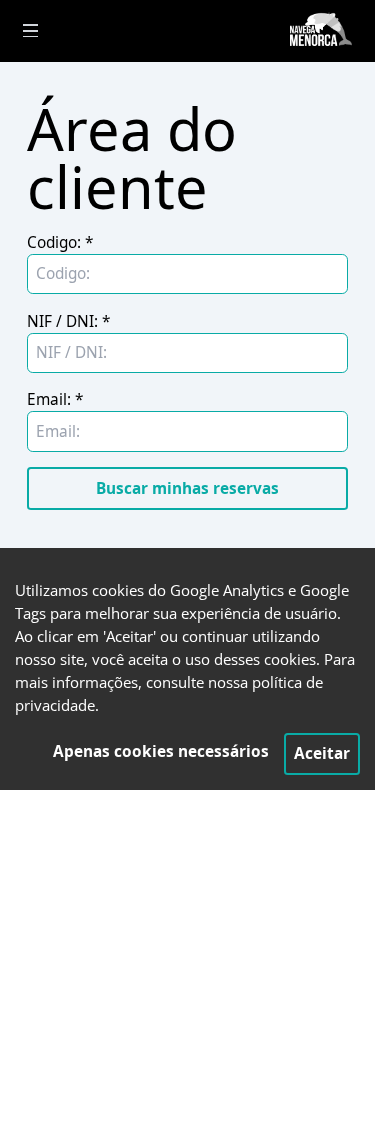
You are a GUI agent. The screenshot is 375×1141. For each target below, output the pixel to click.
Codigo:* (60, 242)
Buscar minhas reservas (187, 488)
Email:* (55, 399)
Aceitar (322, 753)
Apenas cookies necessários (161, 751)
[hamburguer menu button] (30, 30)
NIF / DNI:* (68, 321)
